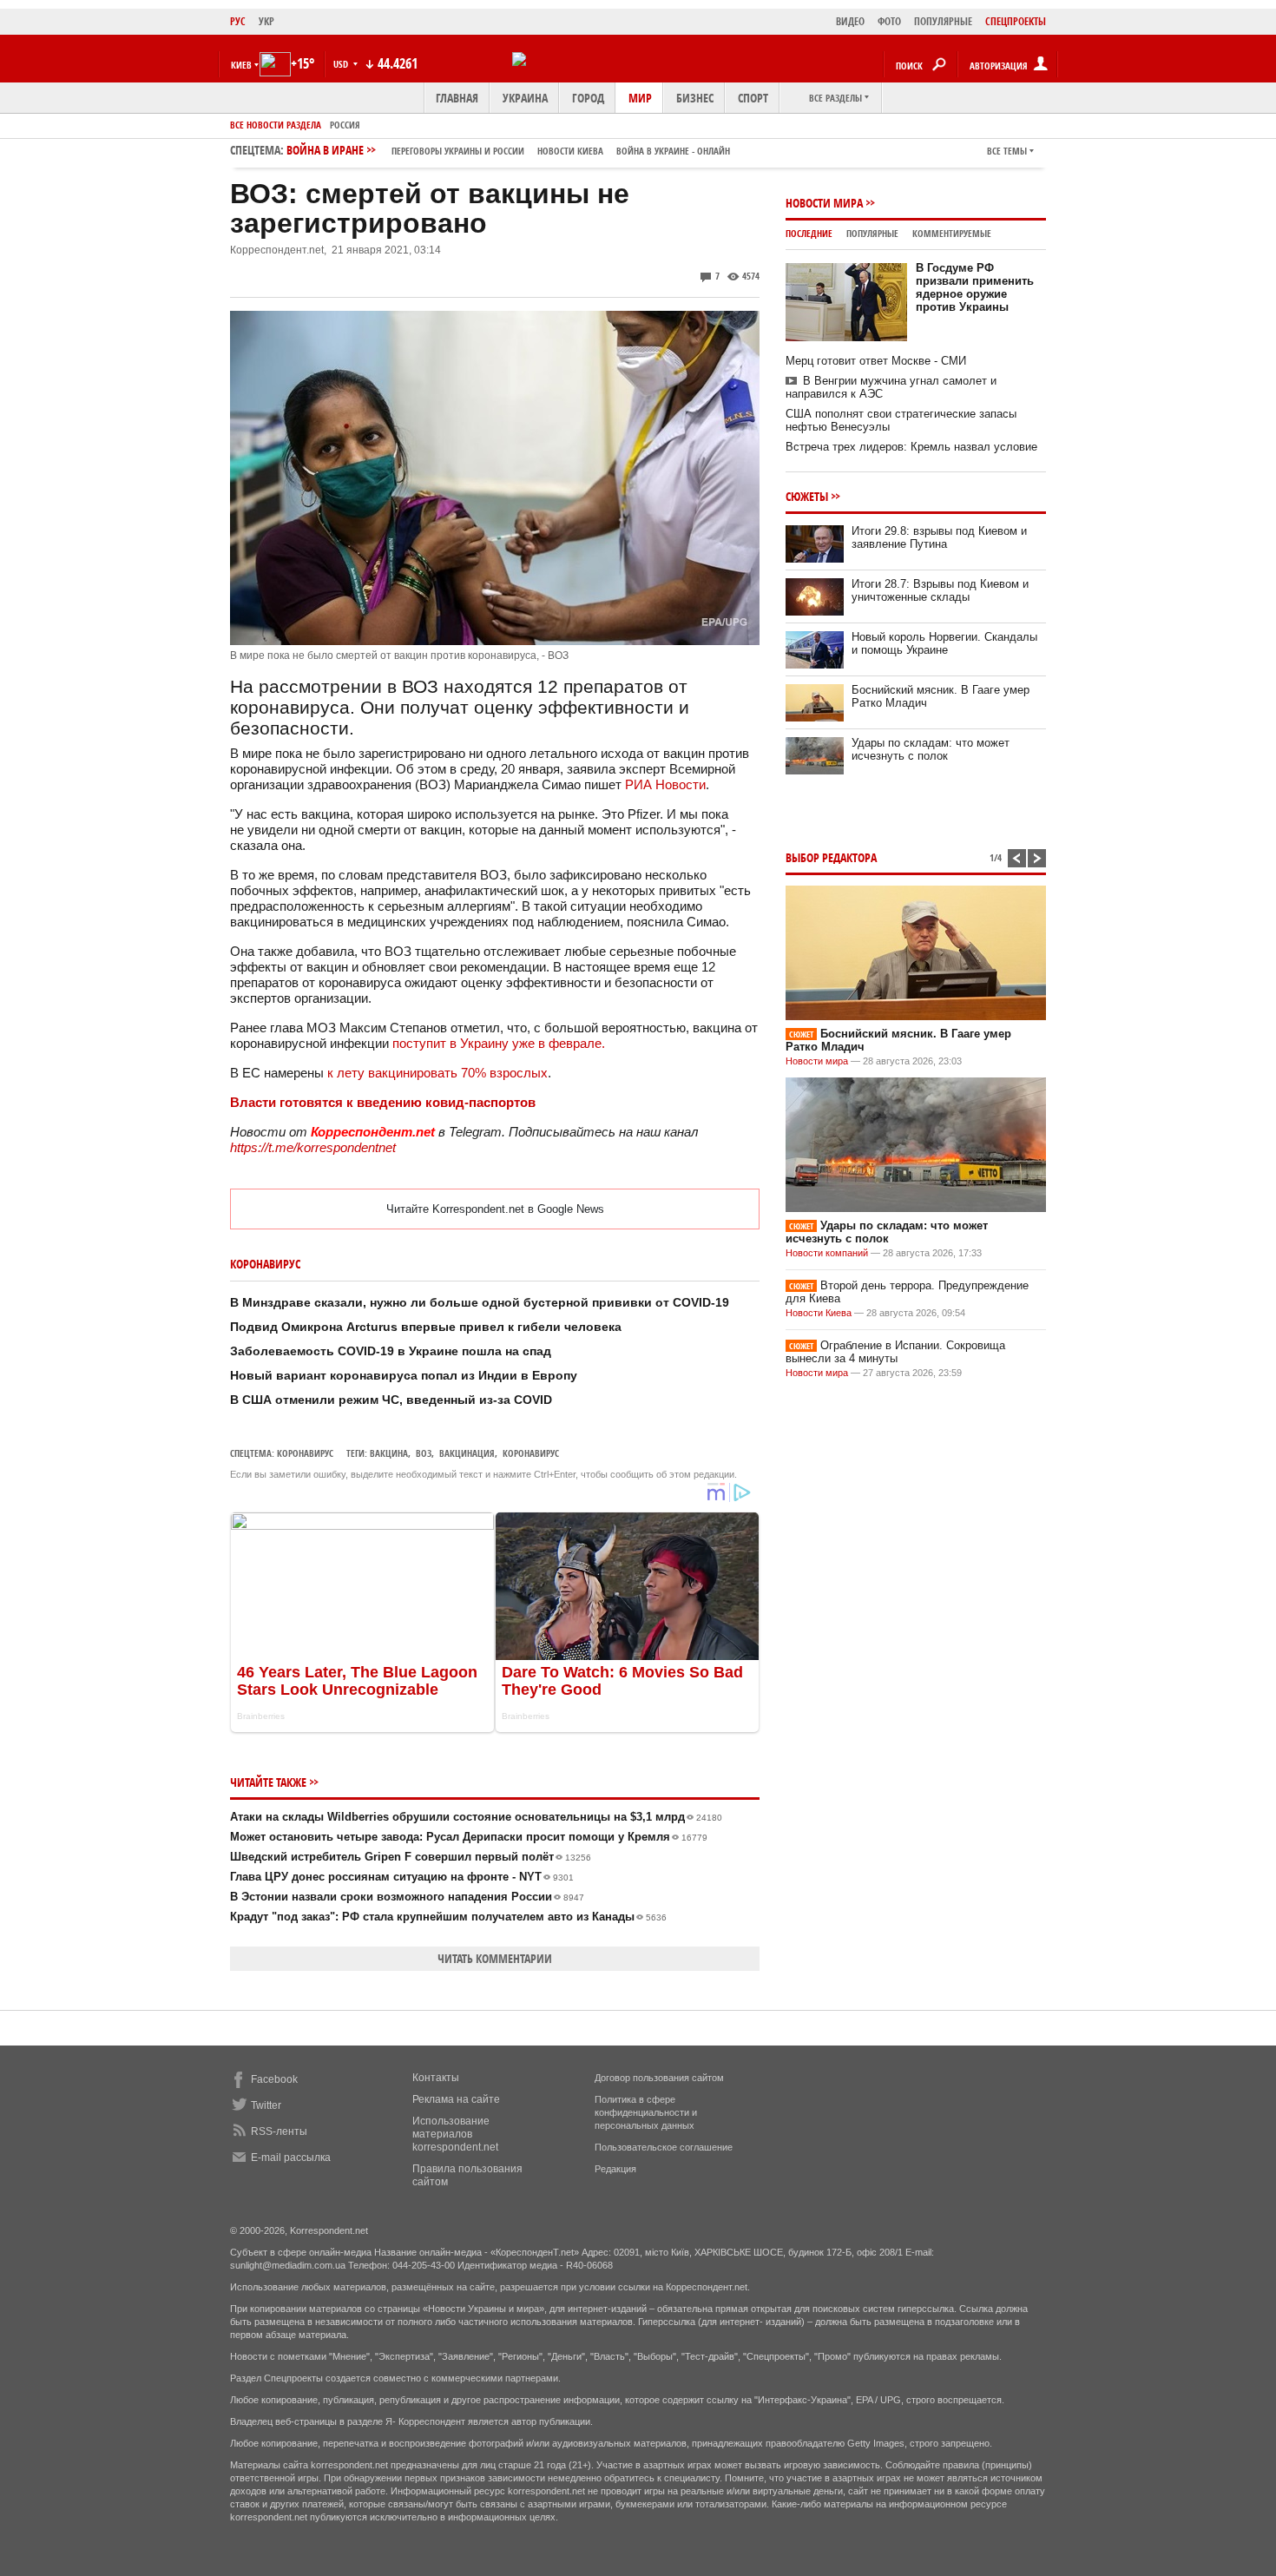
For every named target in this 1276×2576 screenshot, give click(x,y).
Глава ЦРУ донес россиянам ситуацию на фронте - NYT (402, 1877)
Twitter (266, 2105)
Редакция (615, 2169)
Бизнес (695, 98)
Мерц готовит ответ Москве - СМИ (876, 361)
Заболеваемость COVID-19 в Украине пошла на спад (391, 1351)
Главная (457, 98)
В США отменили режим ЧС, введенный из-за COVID (391, 1400)
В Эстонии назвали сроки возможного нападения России (407, 1897)
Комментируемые (952, 233)
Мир (640, 98)
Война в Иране (508, 150)
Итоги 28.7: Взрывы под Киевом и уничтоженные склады (940, 590)
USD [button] (342, 64)
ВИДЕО (850, 21)
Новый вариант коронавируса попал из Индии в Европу (404, 1375)
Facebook (274, 2079)
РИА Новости (665, 784)
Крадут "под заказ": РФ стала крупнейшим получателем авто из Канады (448, 1917)
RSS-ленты (279, 2131)
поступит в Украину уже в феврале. (500, 1043)
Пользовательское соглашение (664, 2147)
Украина (525, 98)
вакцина (389, 1453)
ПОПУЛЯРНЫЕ (943, 21)
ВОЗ (424, 1453)
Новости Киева (819, 1313)
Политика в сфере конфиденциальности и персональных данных (646, 2112)
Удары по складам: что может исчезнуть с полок (931, 749)
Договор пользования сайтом (659, 2078)
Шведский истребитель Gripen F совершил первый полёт (411, 1857)
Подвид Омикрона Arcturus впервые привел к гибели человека (426, 1327)
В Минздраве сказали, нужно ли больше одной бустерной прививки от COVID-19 (480, 1302)
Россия (345, 125)
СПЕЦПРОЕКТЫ (1016, 21)
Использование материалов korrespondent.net (455, 2134)
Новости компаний (827, 1253)
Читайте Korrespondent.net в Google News (495, 1209)
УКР (266, 21)
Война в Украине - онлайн (673, 151)
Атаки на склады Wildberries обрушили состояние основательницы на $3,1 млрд (476, 1817)
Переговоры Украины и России (458, 151)
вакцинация (467, 1453)
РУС (238, 21)
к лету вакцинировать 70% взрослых (437, 1073)
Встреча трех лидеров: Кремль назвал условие (911, 447)
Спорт (753, 98)
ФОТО (889, 21)
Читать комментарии (495, 1958)
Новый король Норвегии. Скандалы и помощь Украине (944, 643)
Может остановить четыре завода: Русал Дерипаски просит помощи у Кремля (469, 1837)
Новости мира (824, 203)
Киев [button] (241, 65)
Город (588, 98)
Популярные (872, 233)
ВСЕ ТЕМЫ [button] (1007, 151)
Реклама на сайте (456, 2099)
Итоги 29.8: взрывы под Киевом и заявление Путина (939, 537)
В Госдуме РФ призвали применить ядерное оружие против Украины (975, 287)
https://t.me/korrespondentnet (313, 1147)
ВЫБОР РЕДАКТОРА (831, 857)
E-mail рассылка (291, 2158)
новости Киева (570, 151)
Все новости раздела (276, 125)
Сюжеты (807, 496)
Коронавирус (305, 1453)
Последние (809, 233)
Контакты (436, 2078)
